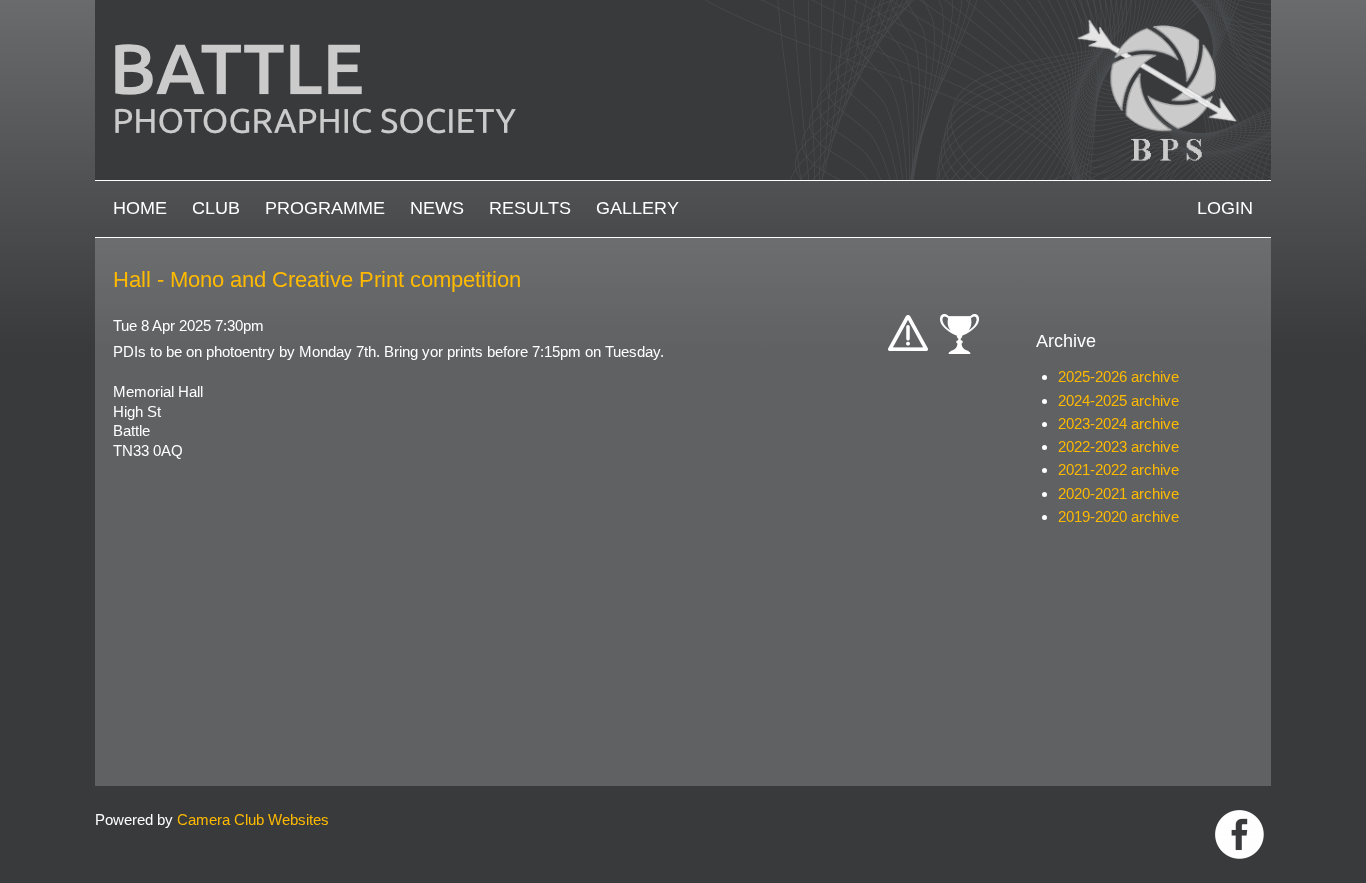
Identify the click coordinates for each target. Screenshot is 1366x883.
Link (1239, 834)
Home (140, 208)
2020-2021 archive (1118, 493)
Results (530, 208)
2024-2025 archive (1118, 400)
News (437, 208)
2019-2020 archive (1118, 516)
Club (216, 208)
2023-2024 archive (1118, 423)
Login (1225, 208)
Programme (325, 208)
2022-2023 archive (1118, 446)
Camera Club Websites (253, 819)
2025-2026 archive (1118, 376)
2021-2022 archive (1118, 469)
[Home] (683, 9)
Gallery (637, 208)
